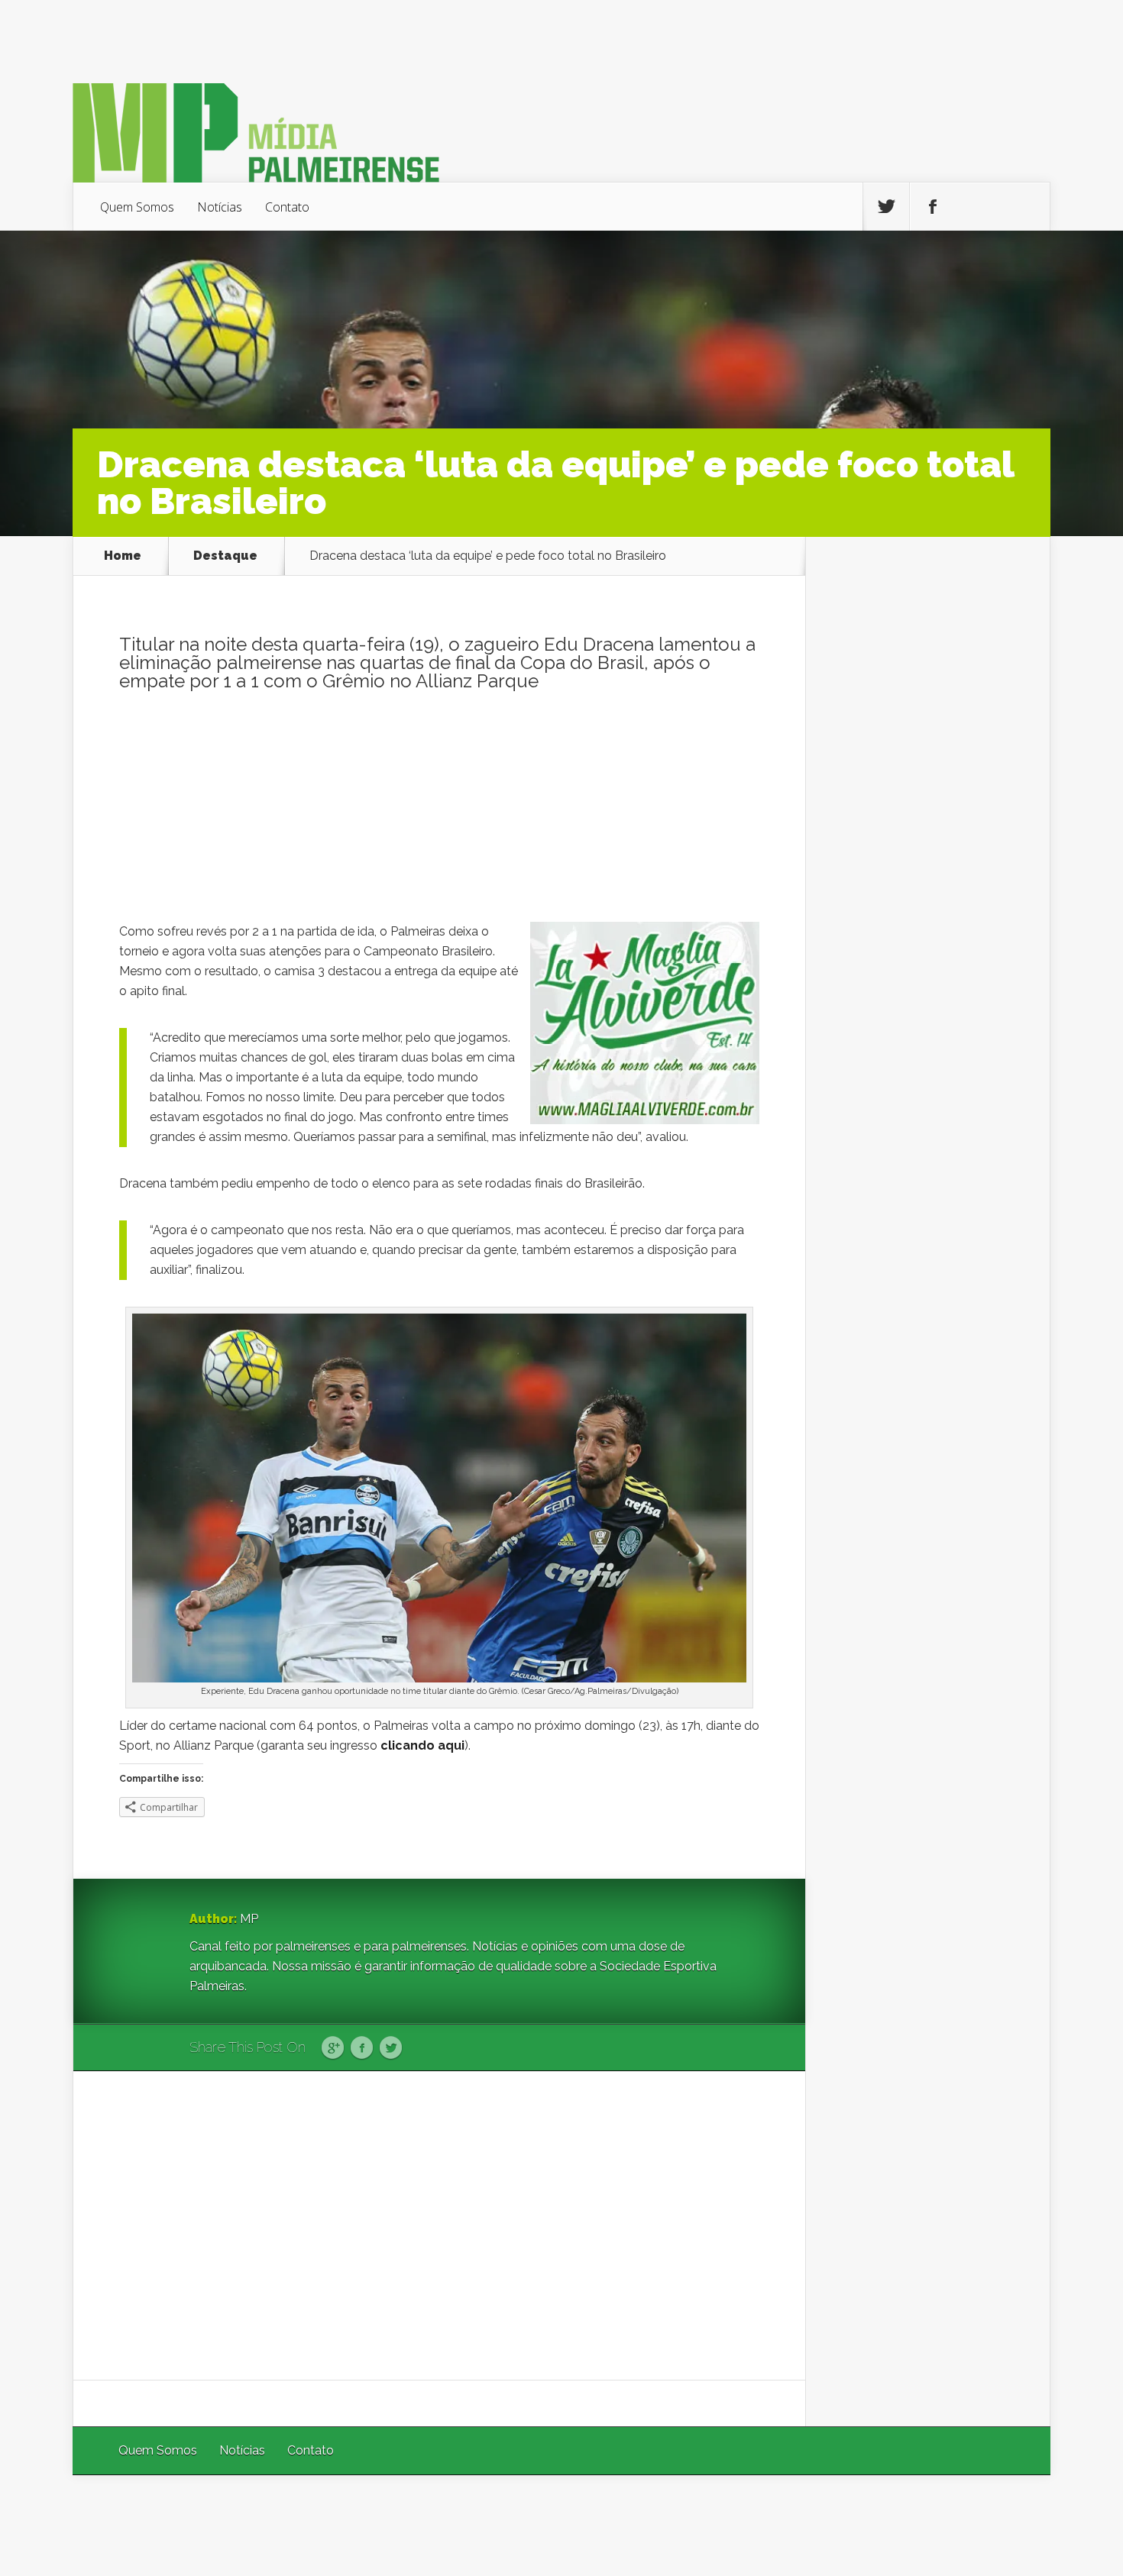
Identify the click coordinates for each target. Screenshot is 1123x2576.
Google (333, 2048)
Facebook (362, 2048)
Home (123, 556)
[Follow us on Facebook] (933, 207)
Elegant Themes (846, 2515)
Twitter (391, 2048)
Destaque (225, 556)
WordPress (1015, 2515)
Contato (287, 207)
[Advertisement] (439, 815)
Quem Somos (137, 207)
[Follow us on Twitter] (886, 207)
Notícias (220, 207)
